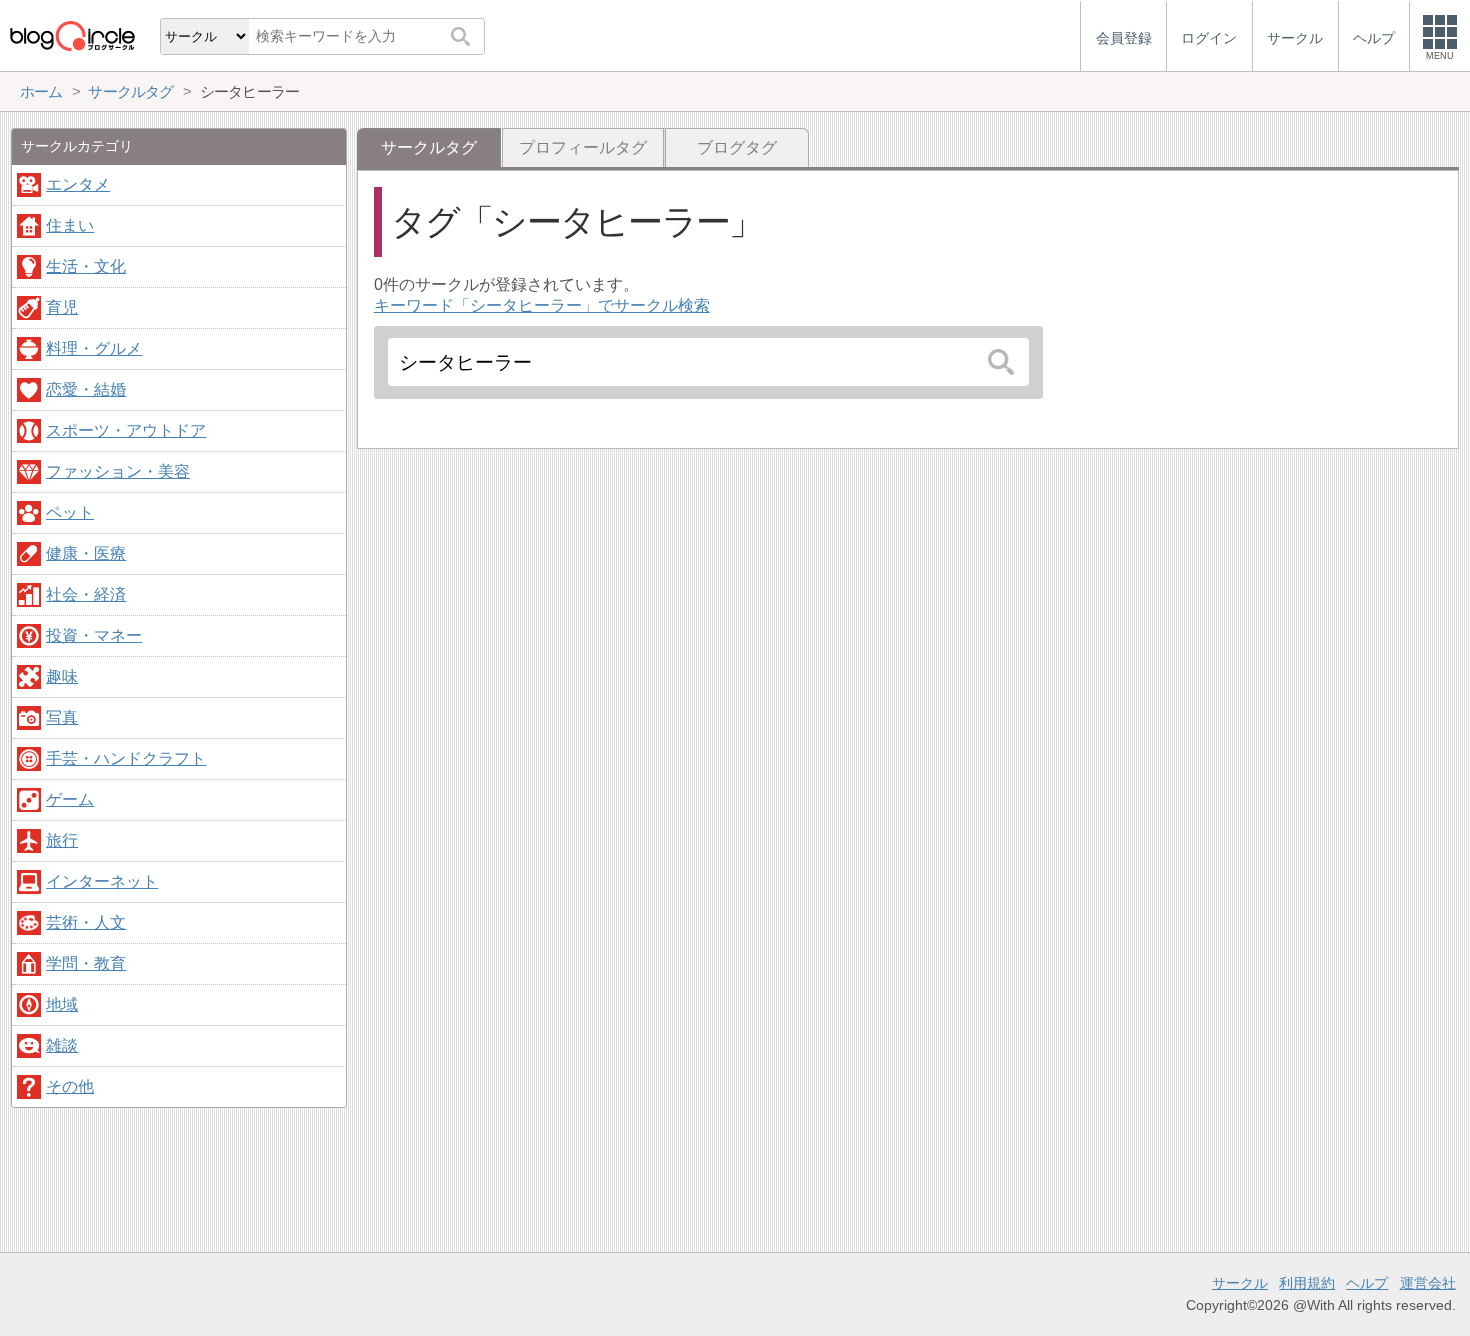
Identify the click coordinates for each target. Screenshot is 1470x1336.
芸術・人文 (86, 922)
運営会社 (1428, 1283)
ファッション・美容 (118, 471)
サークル (1240, 1283)
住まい (70, 225)
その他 (70, 1086)
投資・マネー (94, 635)
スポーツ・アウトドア (126, 430)
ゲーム (70, 799)
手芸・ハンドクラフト (126, 758)
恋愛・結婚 (86, 389)
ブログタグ (737, 147)
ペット (70, 512)
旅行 (62, 840)
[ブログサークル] (72, 35)
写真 (62, 717)
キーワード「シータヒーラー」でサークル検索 (542, 305)
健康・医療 (86, 553)
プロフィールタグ (583, 147)
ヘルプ (1367, 1283)
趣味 (62, 676)
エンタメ (78, 184)
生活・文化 (86, 266)
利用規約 (1307, 1283)
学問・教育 (86, 963)
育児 (62, 307)
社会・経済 (86, 594)
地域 (62, 1004)
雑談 (62, 1045)
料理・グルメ (94, 348)
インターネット (102, 881)
